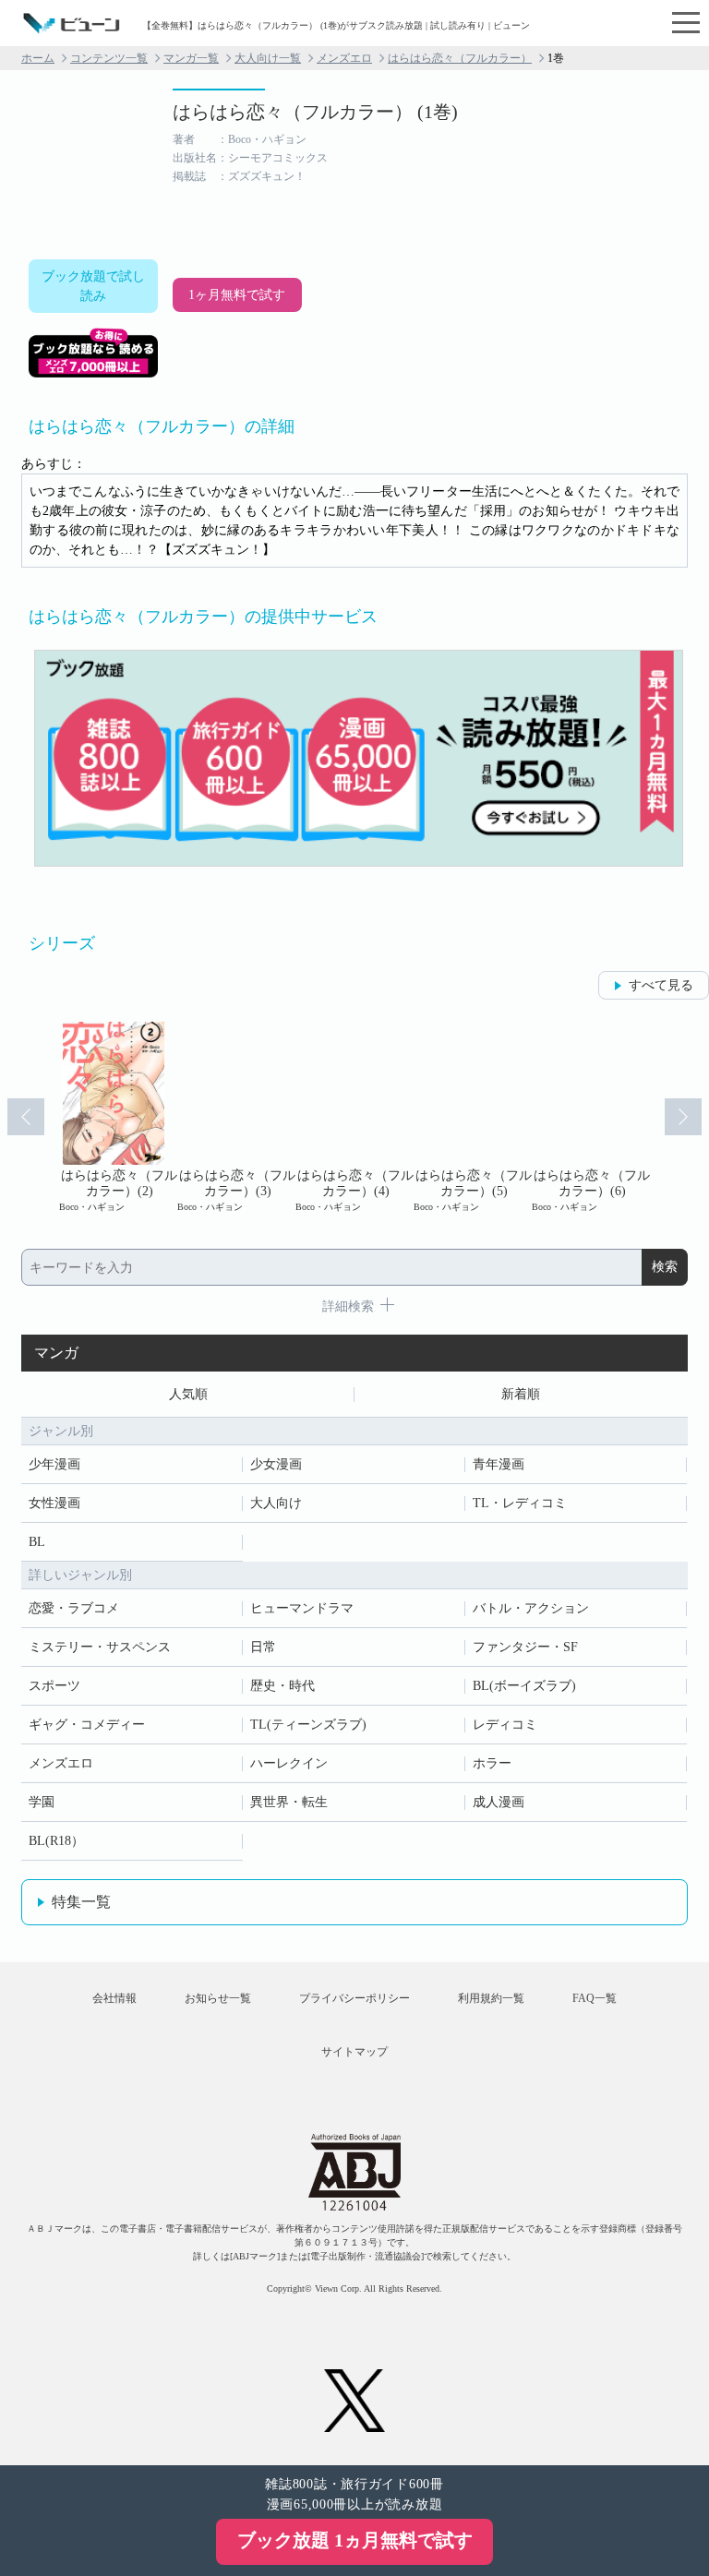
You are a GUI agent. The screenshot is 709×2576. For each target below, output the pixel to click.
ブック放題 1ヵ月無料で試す (355, 2540)
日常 (263, 1647)
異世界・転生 (289, 1802)
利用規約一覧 (491, 1998)
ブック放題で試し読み (93, 286)
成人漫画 (499, 1802)
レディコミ (505, 1725)
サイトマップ (354, 2052)
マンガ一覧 (191, 58)
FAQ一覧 (595, 1998)
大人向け (276, 1503)
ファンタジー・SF (525, 1647)
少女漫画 (276, 1464)
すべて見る (661, 985)
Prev (26, 1117)
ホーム (38, 58)
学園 (42, 1802)
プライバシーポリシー (354, 1998)
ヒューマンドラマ (302, 1608)
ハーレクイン (289, 1763)
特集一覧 (81, 1902)
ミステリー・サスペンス (100, 1647)
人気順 (188, 1394)
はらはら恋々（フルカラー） (460, 58)
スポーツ (54, 1686)
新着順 (521, 1394)
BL (37, 1542)
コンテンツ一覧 (109, 58)
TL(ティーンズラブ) (308, 1725)
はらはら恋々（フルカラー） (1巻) (315, 112)
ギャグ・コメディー (87, 1725)
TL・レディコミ (520, 1503)
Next (683, 1117)
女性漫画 (54, 1503)
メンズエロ (344, 58)
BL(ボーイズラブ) (524, 1686)
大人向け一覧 (268, 58)
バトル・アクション (531, 1608)
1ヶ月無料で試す (237, 295)
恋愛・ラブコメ (74, 1608)
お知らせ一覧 (218, 1998)
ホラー (492, 1763)
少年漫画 (54, 1464)
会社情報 (114, 1998)
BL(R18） (56, 1841)
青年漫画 (499, 1464)
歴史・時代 (282, 1686)
